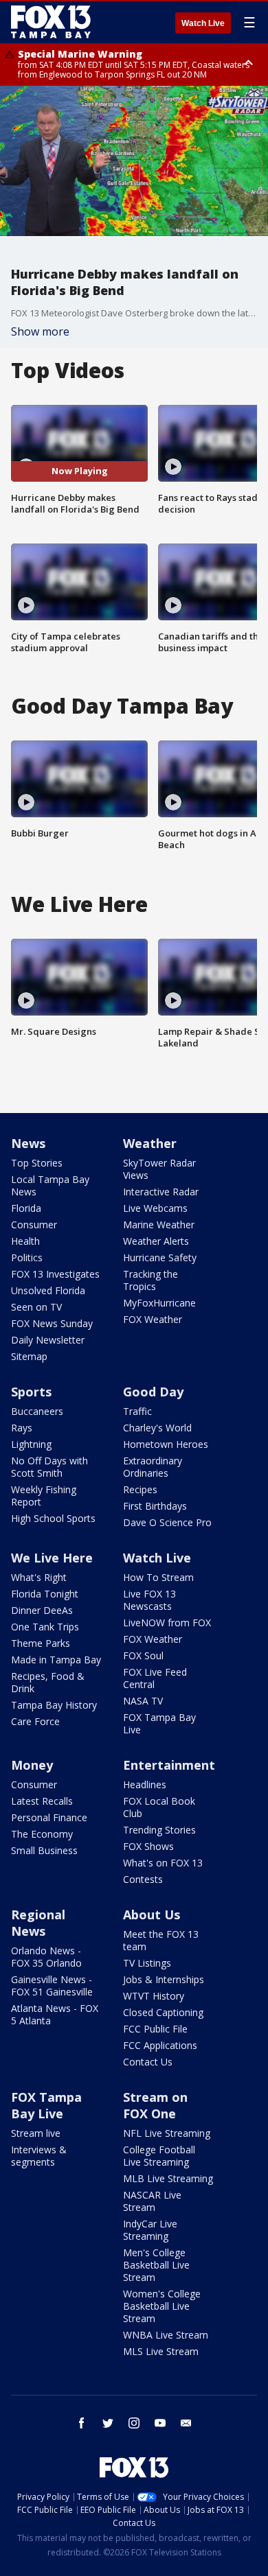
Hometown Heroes (166, 1444)
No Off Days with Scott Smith (49, 1467)
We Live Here (52, 1558)
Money (32, 1765)
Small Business (44, 1850)
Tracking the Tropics (150, 1280)
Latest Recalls (42, 1801)
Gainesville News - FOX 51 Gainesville (52, 1986)
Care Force (35, 1721)
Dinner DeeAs (42, 1610)
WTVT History (154, 1996)
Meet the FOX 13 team (161, 1940)
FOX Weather (153, 1319)
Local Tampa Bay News (50, 1185)
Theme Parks (41, 1643)
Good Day (153, 1392)
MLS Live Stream (161, 2351)
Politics (27, 1257)
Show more (40, 331)
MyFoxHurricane (159, 1303)
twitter (108, 2423)
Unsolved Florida (48, 1290)
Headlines (145, 1784)
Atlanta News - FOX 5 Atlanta (55, 2014)
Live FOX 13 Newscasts (149, 1600)
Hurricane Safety (160, 1257)
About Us (152, 1915)
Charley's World (157, 1428)
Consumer (34, 1225)
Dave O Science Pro (167, 1522)
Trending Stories (159, 1830)
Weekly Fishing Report (44, 1496)
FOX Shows (148, 1846)
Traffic (137, 1411)
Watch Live (203, 23)
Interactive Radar (161, 1192)
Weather (150, 1143)
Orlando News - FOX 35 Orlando (46, 1957)
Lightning (31, 1444)
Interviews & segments (39, 2156)
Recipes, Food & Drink (48, 1682)
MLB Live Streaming (168, 2178)
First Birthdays (155, 1506)
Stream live (36, 2133)
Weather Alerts (156, 1241)
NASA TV (143, 1701)
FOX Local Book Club (159, 1807)
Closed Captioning (163, 2012)
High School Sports (53, 1518)
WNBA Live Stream (166, 2335)
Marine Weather (159, 1225)
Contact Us (148, 2062)
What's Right (39, 1577)
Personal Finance (49, 1817)
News (28, 1143)
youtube (160, 2423)
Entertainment (169, 1765)
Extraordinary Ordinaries (153, 1467)
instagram (134, 2423)
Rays (22, 1428)
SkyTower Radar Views (159, 1169)
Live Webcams (155, 1208)
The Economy (42, 1834)
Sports (31, 1392)
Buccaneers (37, 1411)
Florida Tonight (45, 1594)
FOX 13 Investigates (55, 1274)
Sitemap (29, 1356)
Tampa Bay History (54, 1705)
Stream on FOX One (155, 2105)
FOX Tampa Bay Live (159, 1723)
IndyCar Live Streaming (150, 2230)
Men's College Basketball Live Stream (156, 2265)
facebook (82, 2423)
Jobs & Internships (164, 1979)
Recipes (140, 1489)
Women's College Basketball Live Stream (162, 2306)
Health (25, 1241)
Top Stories (37, 1163)
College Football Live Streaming (159, 2156)
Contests (143, 1879)
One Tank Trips (45, 1627)
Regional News (38, 1923)
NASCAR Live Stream (152, 2201)
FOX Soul (143, 1655)
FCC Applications (160, 2045)
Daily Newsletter (48, 1340)
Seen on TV (36, 1307)
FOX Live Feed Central (155, 1678)
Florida (26, 1208)
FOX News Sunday (52, 1323)
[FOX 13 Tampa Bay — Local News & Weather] (51, 22)
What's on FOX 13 (163, 1863)
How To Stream (158, 1577)
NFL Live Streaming (167, 2133)
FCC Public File (155, 2029)
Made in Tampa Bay (56, 1660)
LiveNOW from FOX (167, 1623)
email (186, 2423)
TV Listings (147, 1963)
